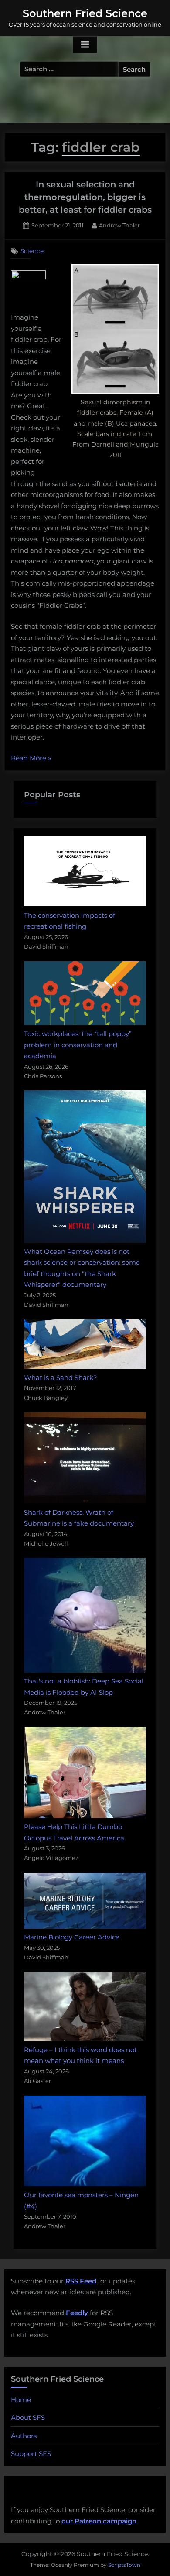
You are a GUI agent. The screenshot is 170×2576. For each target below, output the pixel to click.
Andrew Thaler (119, 225)
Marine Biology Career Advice (72, 1937)
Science (32, 251)
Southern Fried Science (85, 13)
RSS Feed (81, 2281)
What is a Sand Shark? (61, 1378)
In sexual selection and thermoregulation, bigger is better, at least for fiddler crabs (85, 197)
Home (21, 2400)
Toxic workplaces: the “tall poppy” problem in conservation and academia (78, 1045)
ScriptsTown (124, 2565)
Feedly (77, 2313)
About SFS (28, 2418)
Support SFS (31, 2454)
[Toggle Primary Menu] (85, 45)
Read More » (31, 759)
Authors (24, 2436)
